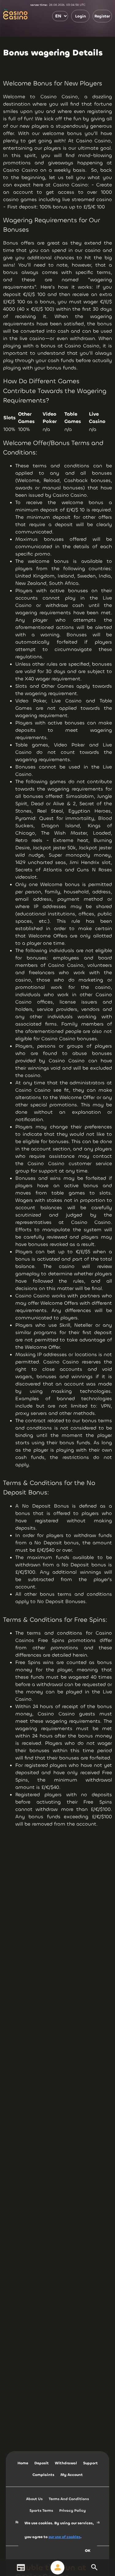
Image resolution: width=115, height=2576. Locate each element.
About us (34, 2499)
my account (72, 2475)
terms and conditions (69, 2499)
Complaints (43, 2475)
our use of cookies (64, 2537)
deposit (42, 2463)
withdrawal (66, 2463)
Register (102, 16)
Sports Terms (41, 2511)
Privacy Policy (73, 2511)
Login (80, 16)
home (23, 2463)
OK (88, 2551)
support (90, 2463)
